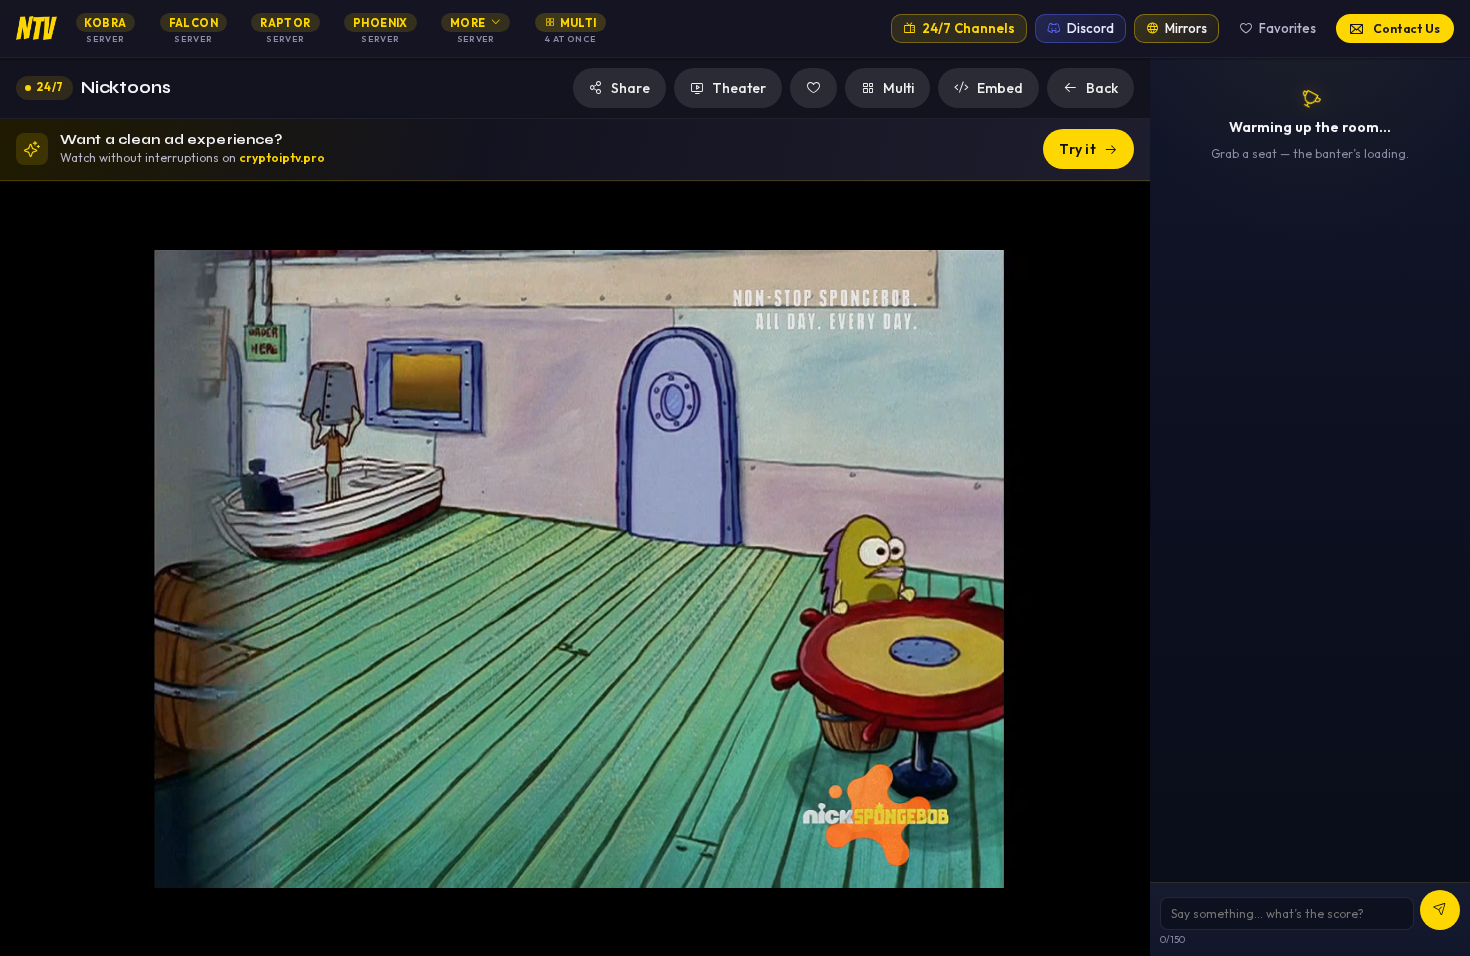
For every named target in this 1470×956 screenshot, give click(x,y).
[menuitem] (105, 29)
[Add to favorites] (813, 88)
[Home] (36, 28)
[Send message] (1440, 910)
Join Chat (1321, 547)
